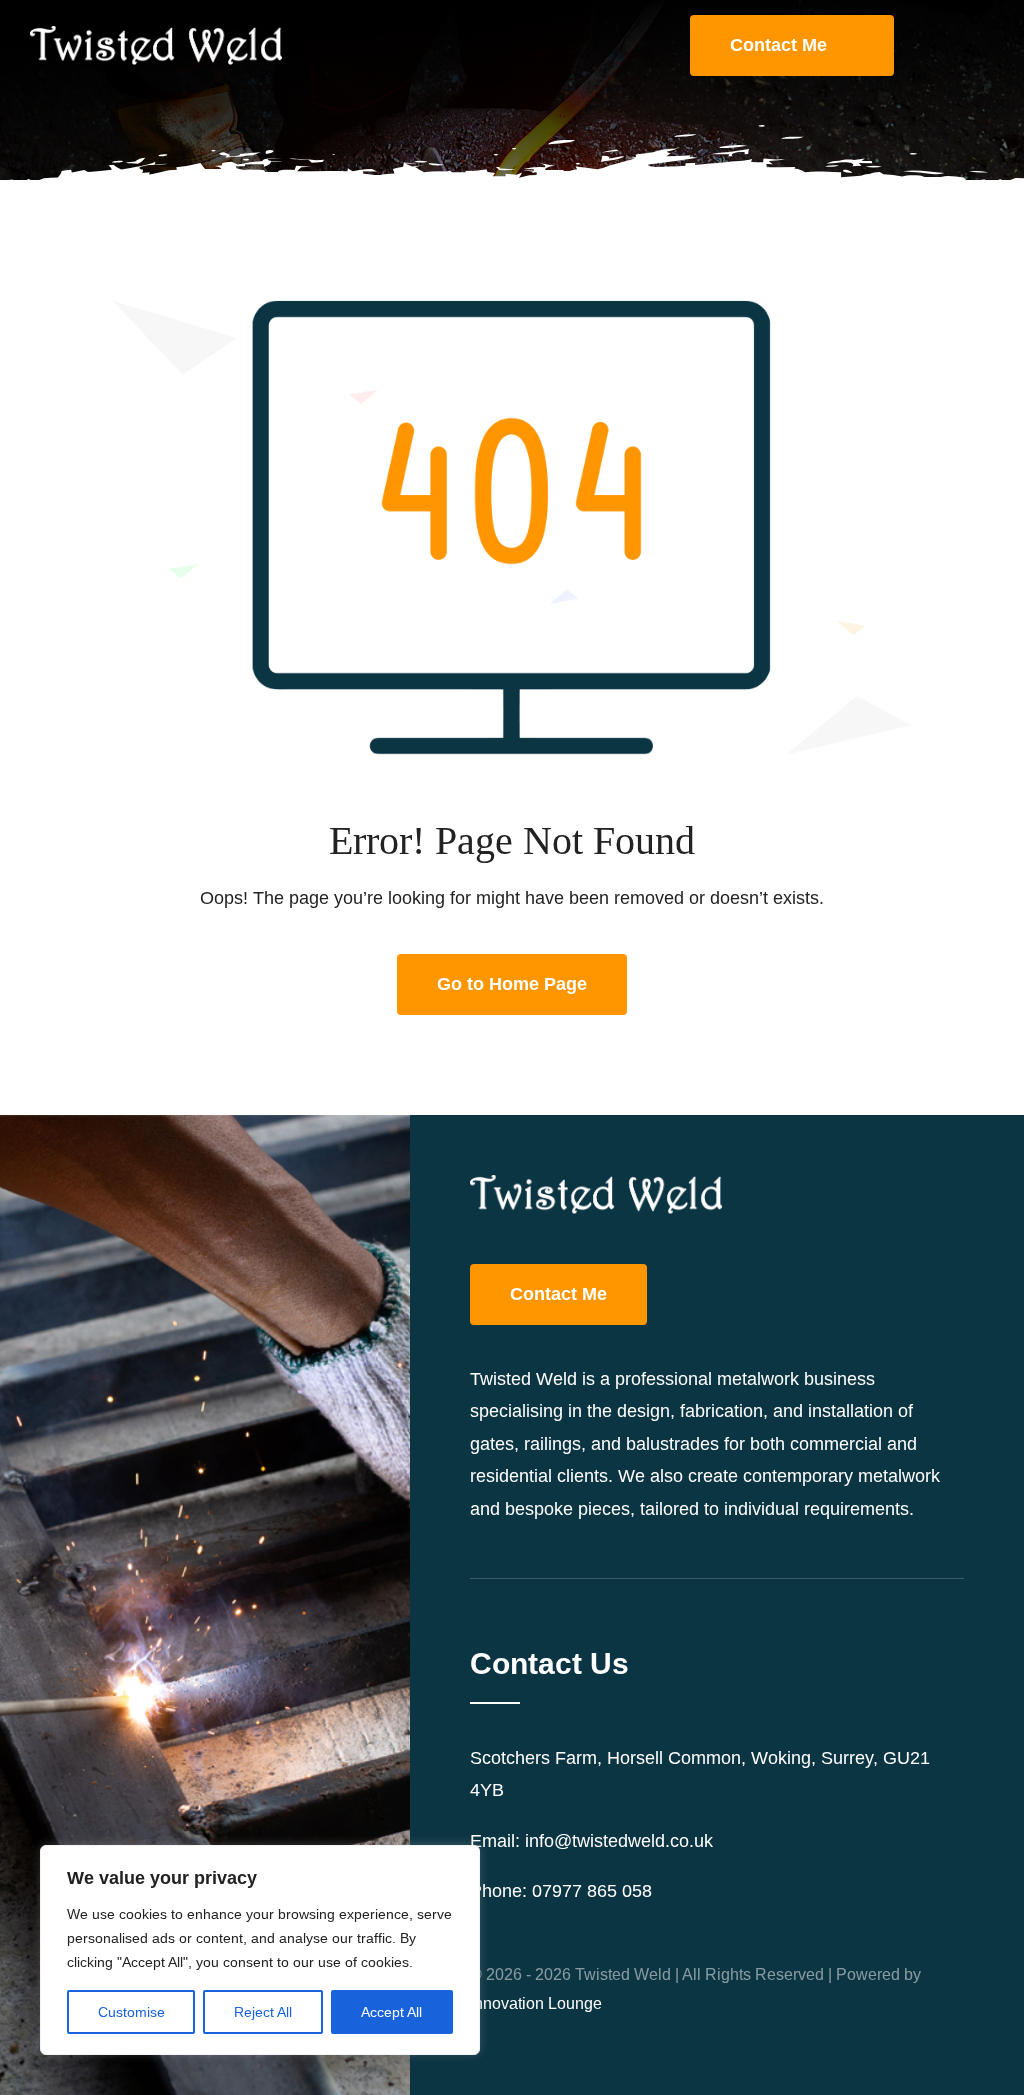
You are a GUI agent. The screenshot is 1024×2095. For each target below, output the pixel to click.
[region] (260, 1950)
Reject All (263, 2012)
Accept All (391, 2012)
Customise (131, 2012)
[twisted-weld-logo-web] (156, 35)
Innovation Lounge (536, 2003)
